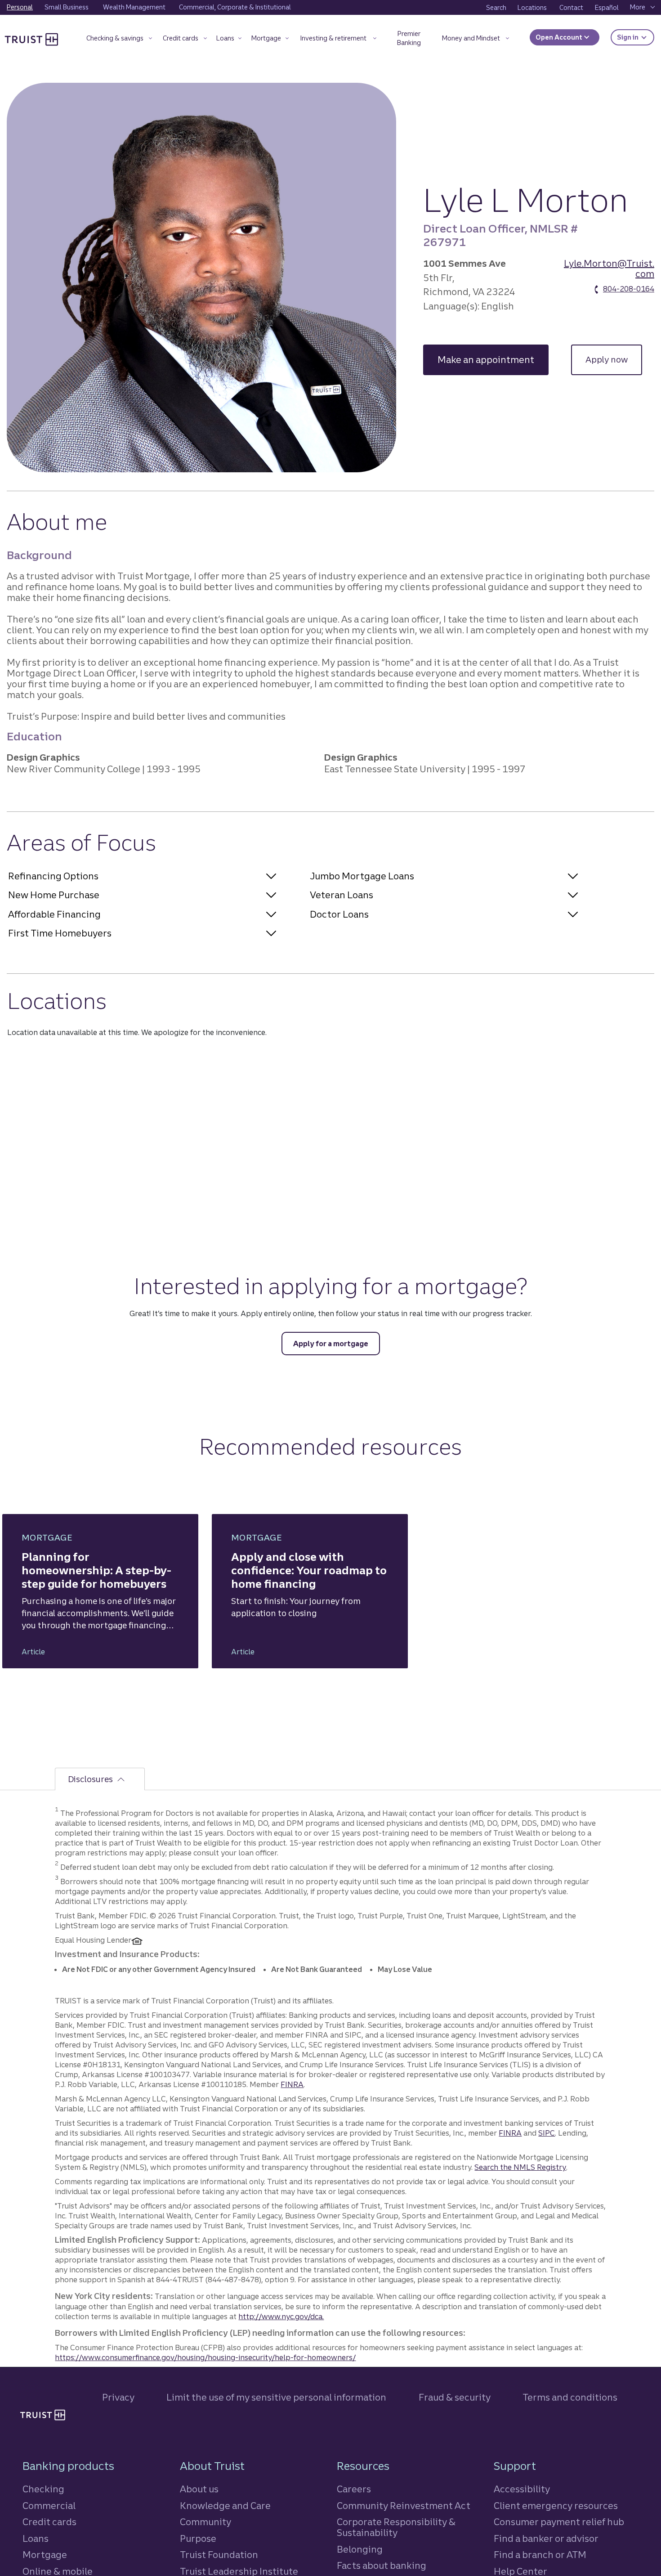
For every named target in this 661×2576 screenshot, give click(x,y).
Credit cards (49, 2522)
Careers (354, 2489)
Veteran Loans (342, 895)
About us (199, 2489)
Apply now (614, 360)
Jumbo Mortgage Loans (362, 876)
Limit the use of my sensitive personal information (276, 2397)
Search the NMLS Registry (520, 2167)
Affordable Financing (54, 914)
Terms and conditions (570, 2397)
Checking (43, 2489)
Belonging (360, 2549)
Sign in (636, 37)
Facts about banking (382, 2565)
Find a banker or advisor (546, 2538)
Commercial (49, 2506)
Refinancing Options (53, 876)
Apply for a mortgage (331, 1344)
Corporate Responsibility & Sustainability (396, 2527)
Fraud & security (455, 2397)
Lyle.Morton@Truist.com (609, 269)
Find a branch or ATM (540, 2555)
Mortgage (45, 2555)
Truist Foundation (219, 2555)
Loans (36, 2538)
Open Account (560, 37)
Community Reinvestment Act (404, 2506)
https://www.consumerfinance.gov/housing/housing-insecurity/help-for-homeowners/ (205, 2357)
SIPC (547, 2133)
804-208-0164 (629, 289)
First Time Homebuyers (60, 933)
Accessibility (522, 2489)
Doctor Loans (339, 914)
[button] (119, 40)
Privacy (118, 2397)
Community (205, 2522)
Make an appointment (493, 360)
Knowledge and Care (225, 2506)
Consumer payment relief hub (559, 2522)
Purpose (198, 2538)
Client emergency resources (556, 2506)
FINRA (292, 2084)
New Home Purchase (54, 895)
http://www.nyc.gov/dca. (281, 2316)
